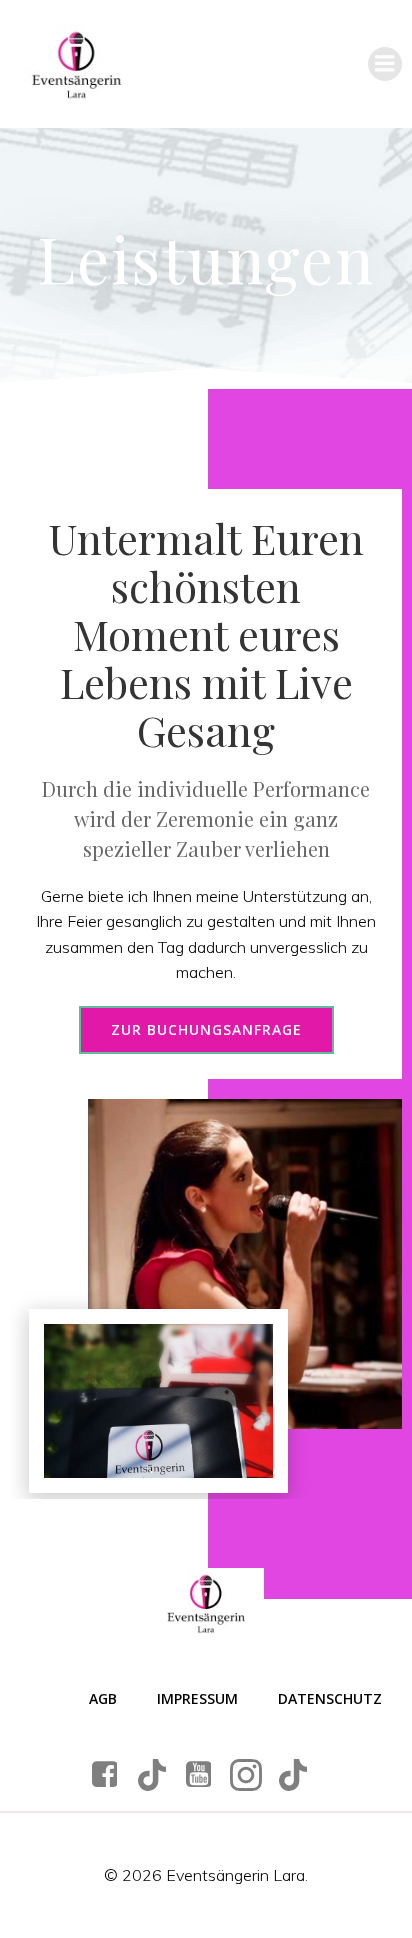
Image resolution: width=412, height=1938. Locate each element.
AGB (103, 1698)
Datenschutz (330, 1698)
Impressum (197, 1698)
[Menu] (385, 64)
